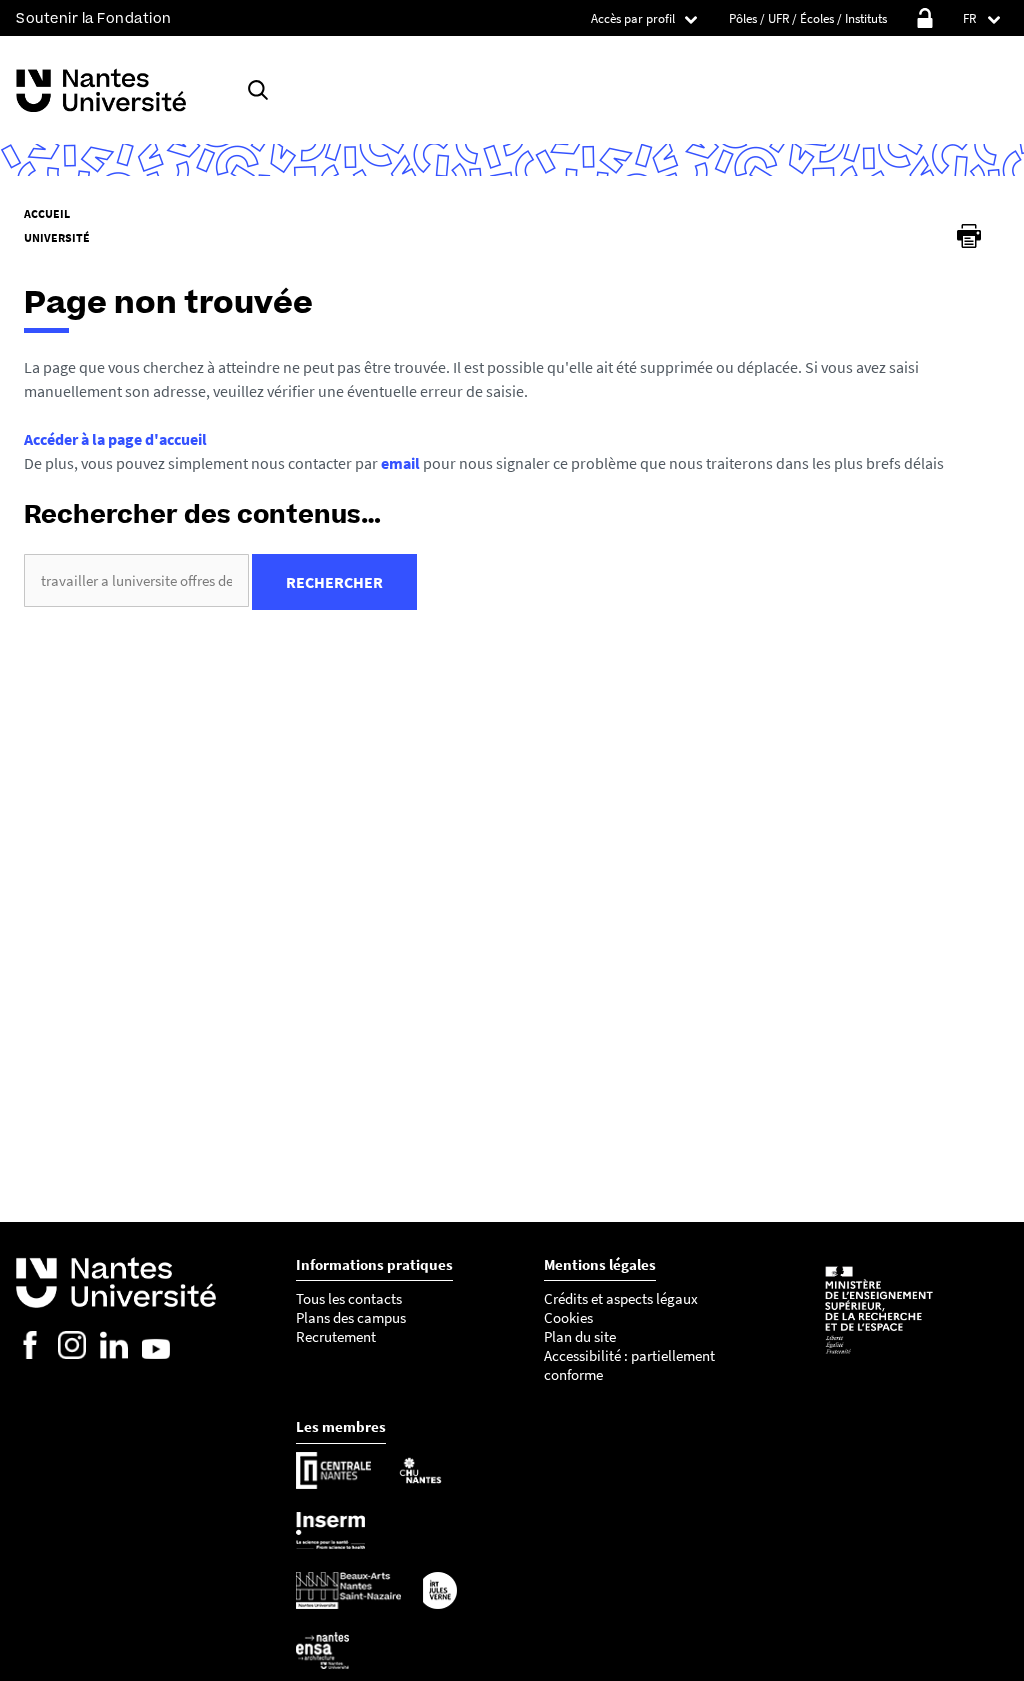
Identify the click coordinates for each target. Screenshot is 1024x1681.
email (400, 463)
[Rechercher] (258, 90)
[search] (136, 580)
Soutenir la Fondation (94, 18)
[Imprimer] (969, 236)
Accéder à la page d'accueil (115, 439)
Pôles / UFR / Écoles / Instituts (808, 18)
